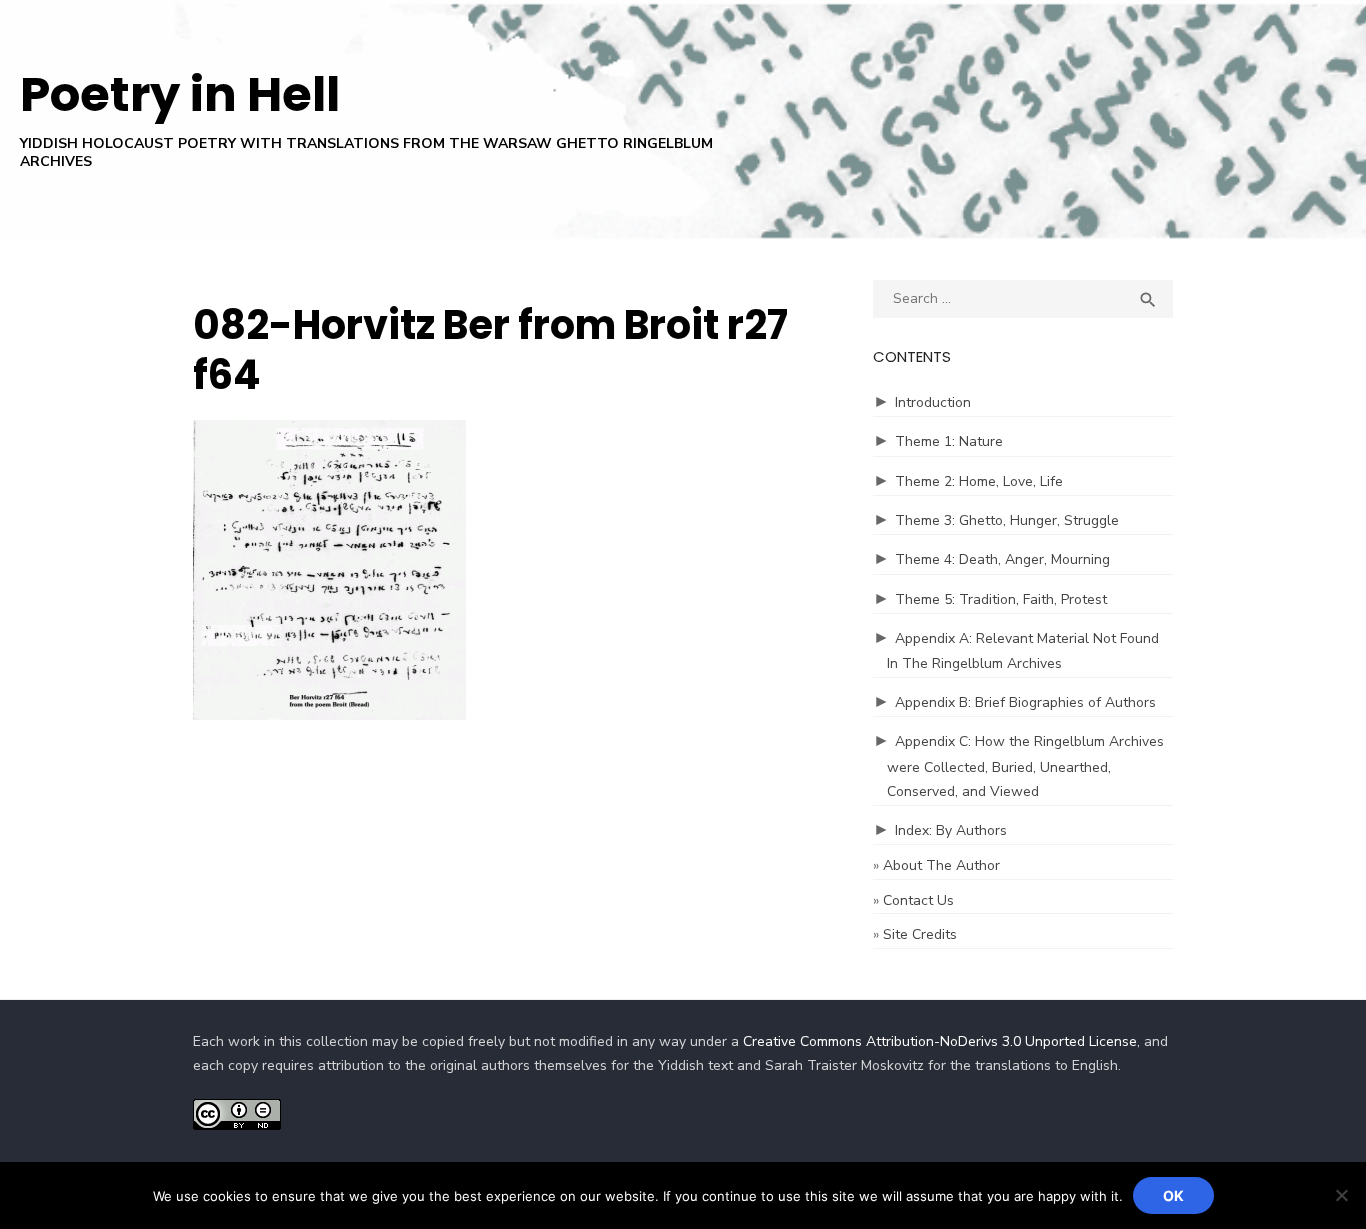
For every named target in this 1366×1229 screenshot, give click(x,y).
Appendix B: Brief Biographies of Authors (1025, 702)
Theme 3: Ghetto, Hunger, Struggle (1007, 520)
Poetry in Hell (180, 94)
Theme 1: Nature (949, 441)
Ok (1173, 1195)
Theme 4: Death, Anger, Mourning (1002, 559)
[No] (1341, 1195)
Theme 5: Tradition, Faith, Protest (1001, 599)
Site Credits (920, 934)
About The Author (941, 865)
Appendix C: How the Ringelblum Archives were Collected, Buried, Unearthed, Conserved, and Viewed (1025, 766)
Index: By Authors (951, 830)
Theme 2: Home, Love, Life (979, 481)
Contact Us (918, 900)
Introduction (933, 402)
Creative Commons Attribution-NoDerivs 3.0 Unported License (940, 1041)
